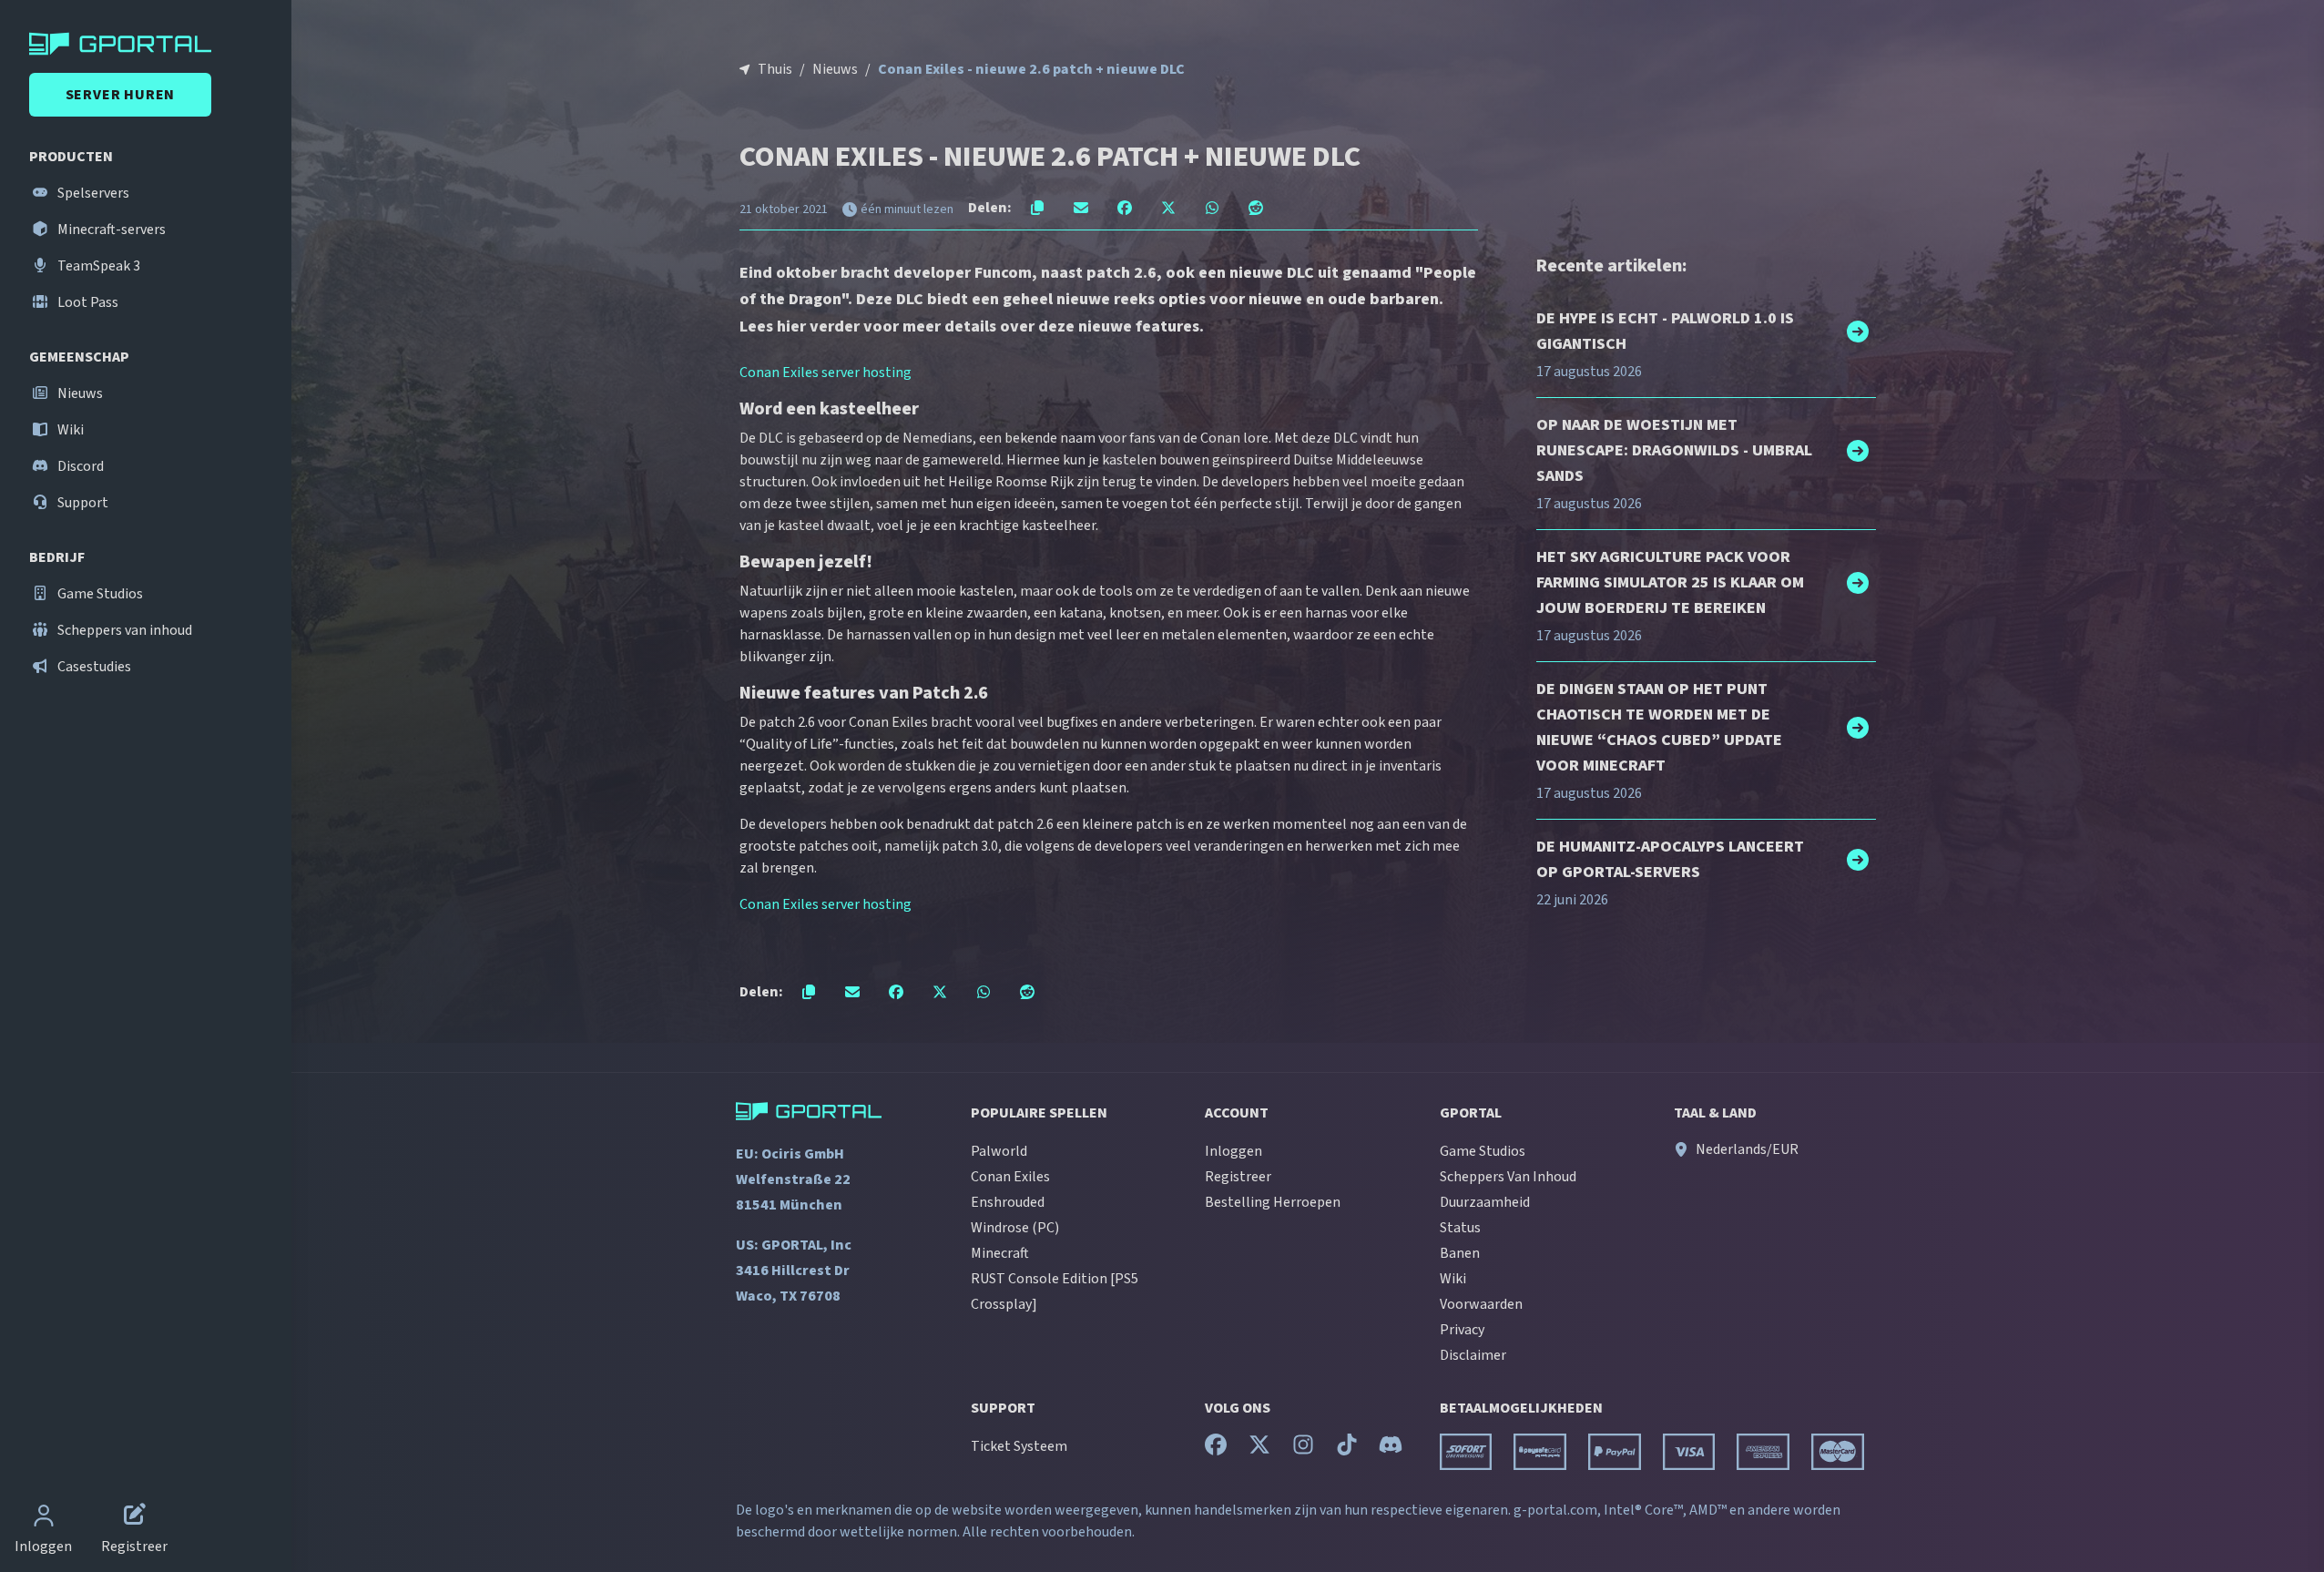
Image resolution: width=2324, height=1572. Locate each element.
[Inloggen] (44, 1517)
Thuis (775, 69)
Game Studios (99, 594)
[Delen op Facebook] (1125, 208)
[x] (1259, 1449)
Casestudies (93, 667)
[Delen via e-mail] (1081, 208)
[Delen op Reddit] (1256, 208)
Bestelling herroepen (1273, 1202)
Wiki (69, 430)
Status (1460, 1228)
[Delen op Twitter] (1168, 208)
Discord (79, 466)
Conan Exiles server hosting (826, 373)
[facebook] (1216, 1449)
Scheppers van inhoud (123, 630)
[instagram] (1303, 1449)
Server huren (121, 95)
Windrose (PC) (1015, 1228)
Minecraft (1000, 1253)
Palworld (999, 1151)
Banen (1460, 1253)
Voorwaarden (1481, 1304)
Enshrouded (1008, 1202)
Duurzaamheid (1485, 1202)
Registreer (1238, 1177)
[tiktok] (1347, 1449)
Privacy (1462, 1330)
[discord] (1391, 1449)
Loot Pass (87, 302)
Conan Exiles (1010, 1177)
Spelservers (92, 193)
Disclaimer (1473, 1355)
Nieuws (79, 393)
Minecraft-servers (110, 230)
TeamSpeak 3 (97, 266)
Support (82, 503)
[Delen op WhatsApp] (1212, 208)
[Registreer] (135, 1517)
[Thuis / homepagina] (149, 44)
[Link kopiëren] (1037, 208)
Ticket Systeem (1019, 1446)
